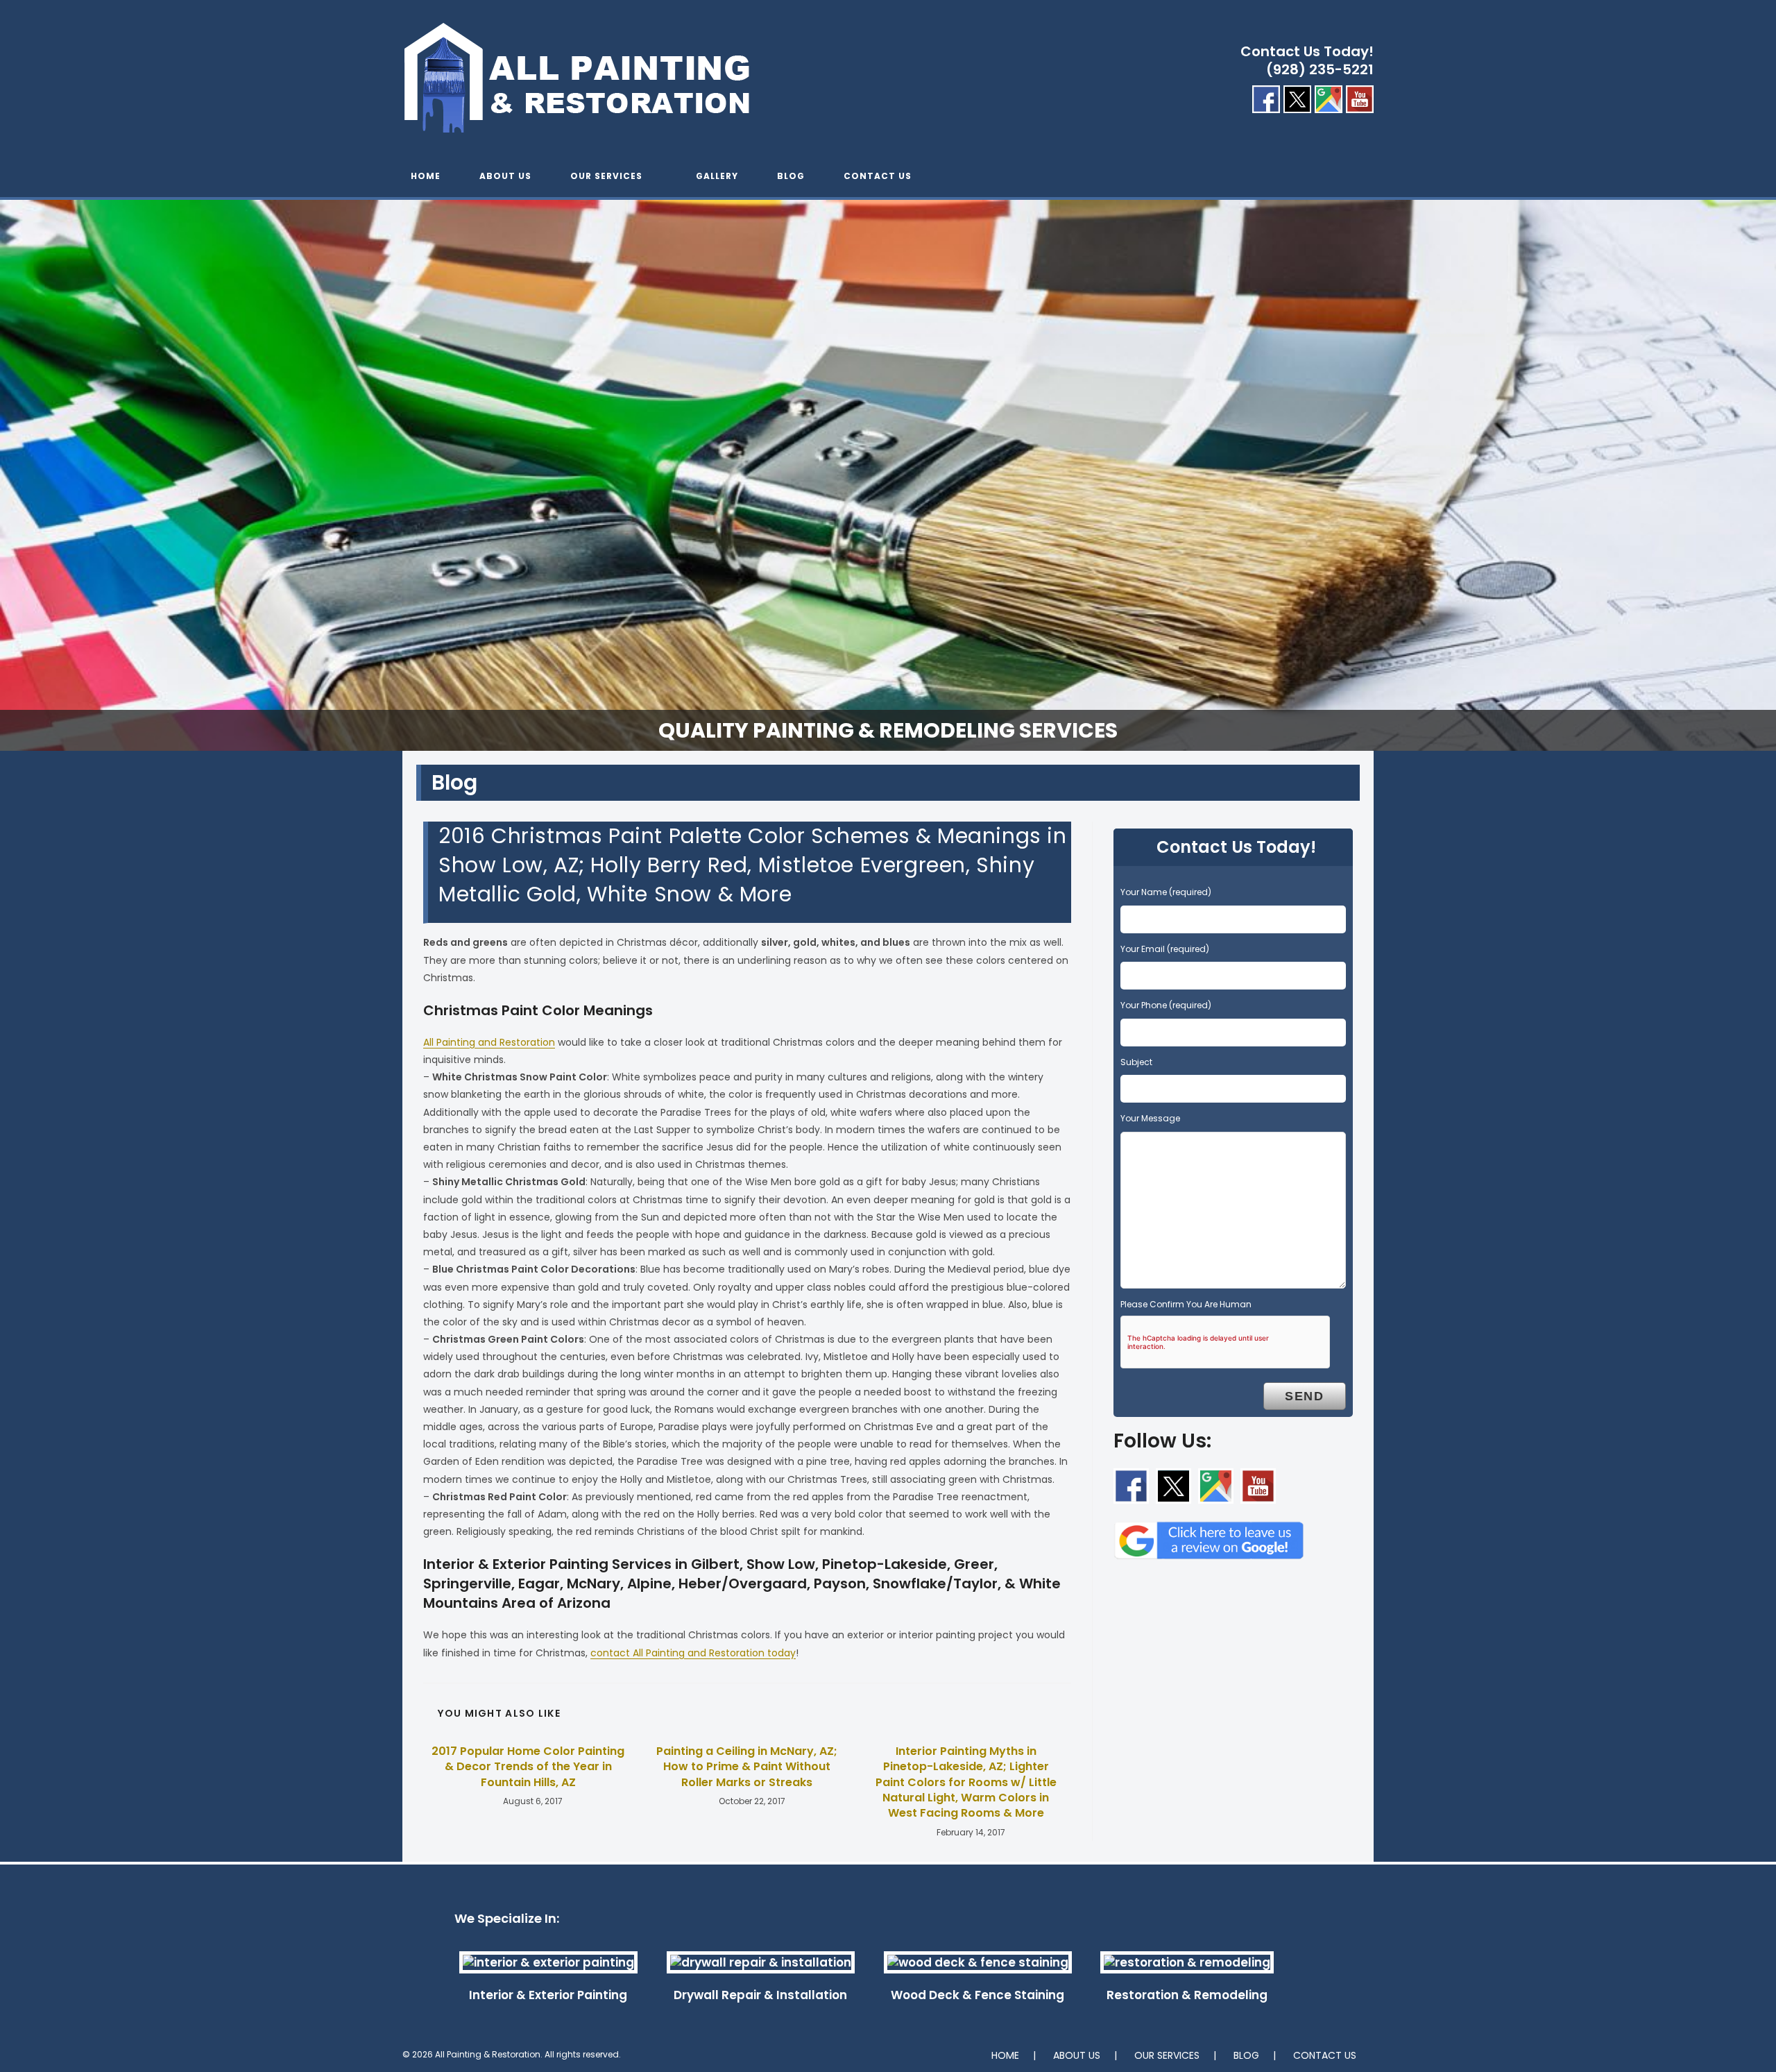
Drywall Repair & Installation (760, 1995)
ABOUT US (1077, 2055)
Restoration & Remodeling (1187, 1995)
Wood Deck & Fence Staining (977, 1995)
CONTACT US (1325, 2055)
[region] (888, 475)
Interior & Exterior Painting (548, 1995)
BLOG (1246, 2055)
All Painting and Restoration (489, 1042)
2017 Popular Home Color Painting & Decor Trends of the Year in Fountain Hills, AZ (528, 1767)
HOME (1005, 2055)
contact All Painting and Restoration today (693, 1653)
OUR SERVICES (1167, 2055)
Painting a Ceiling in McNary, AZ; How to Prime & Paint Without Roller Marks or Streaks (747, 1767)
